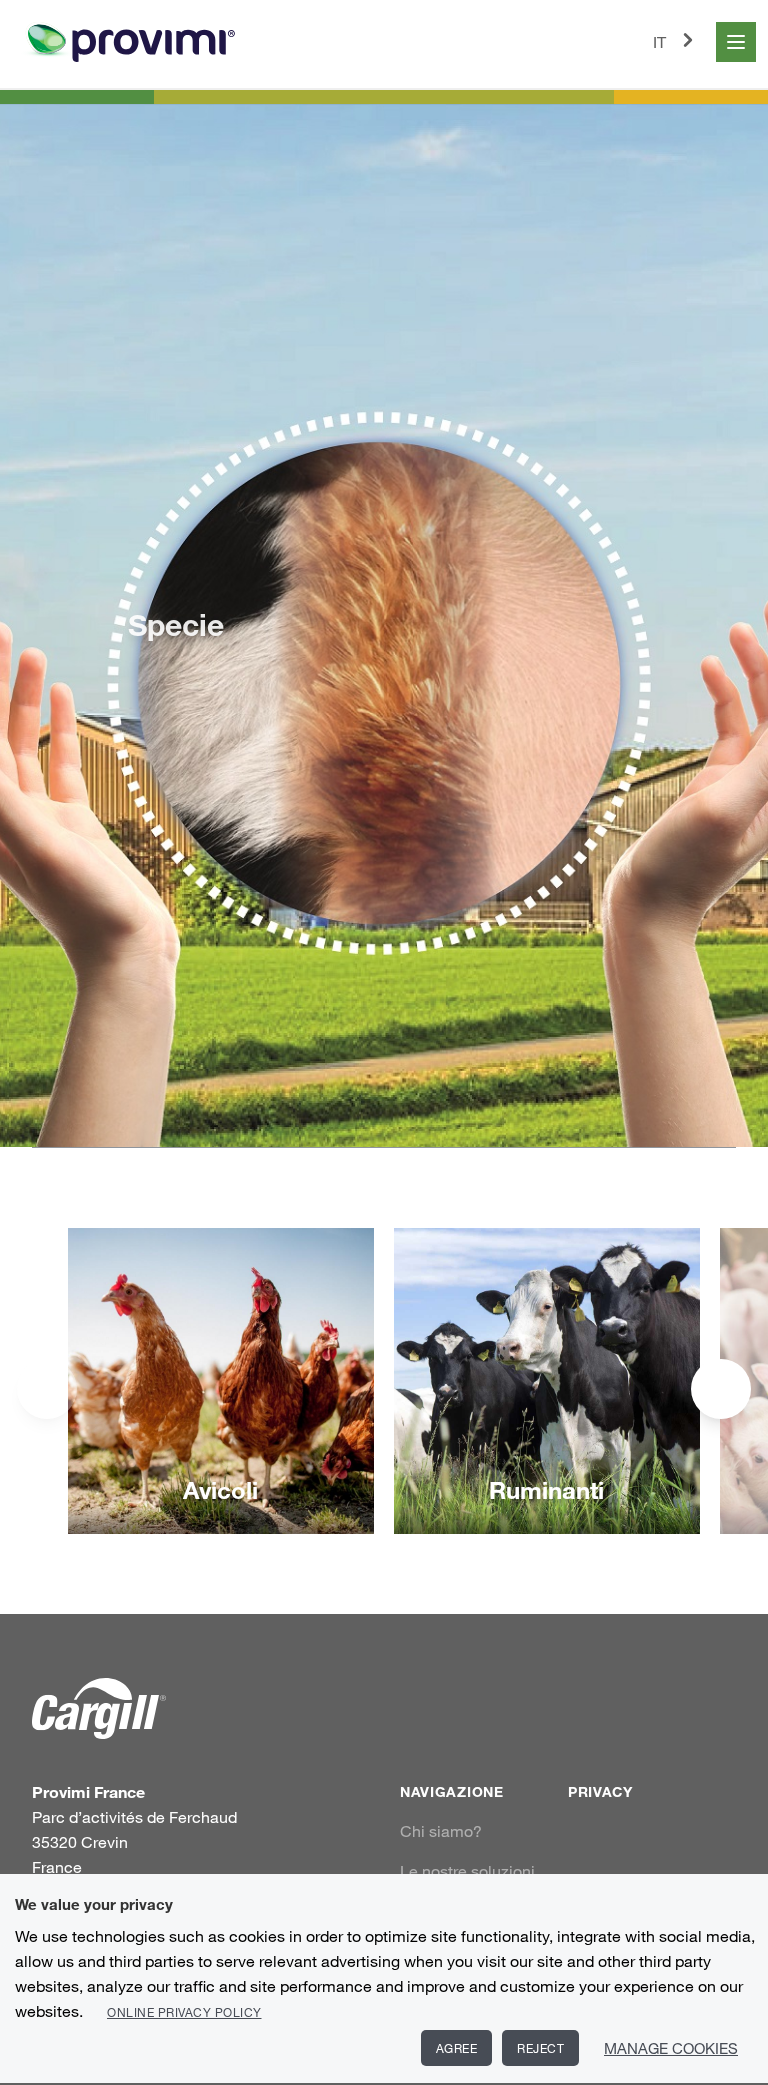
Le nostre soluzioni (467, 1871)
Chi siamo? (441, 1831)
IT (659, 42)
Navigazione (452, 1791)
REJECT (540, 2048)
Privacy (600, 1791)
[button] (721, 1389)
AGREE (457, 2048)
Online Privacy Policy (184, 2012)
